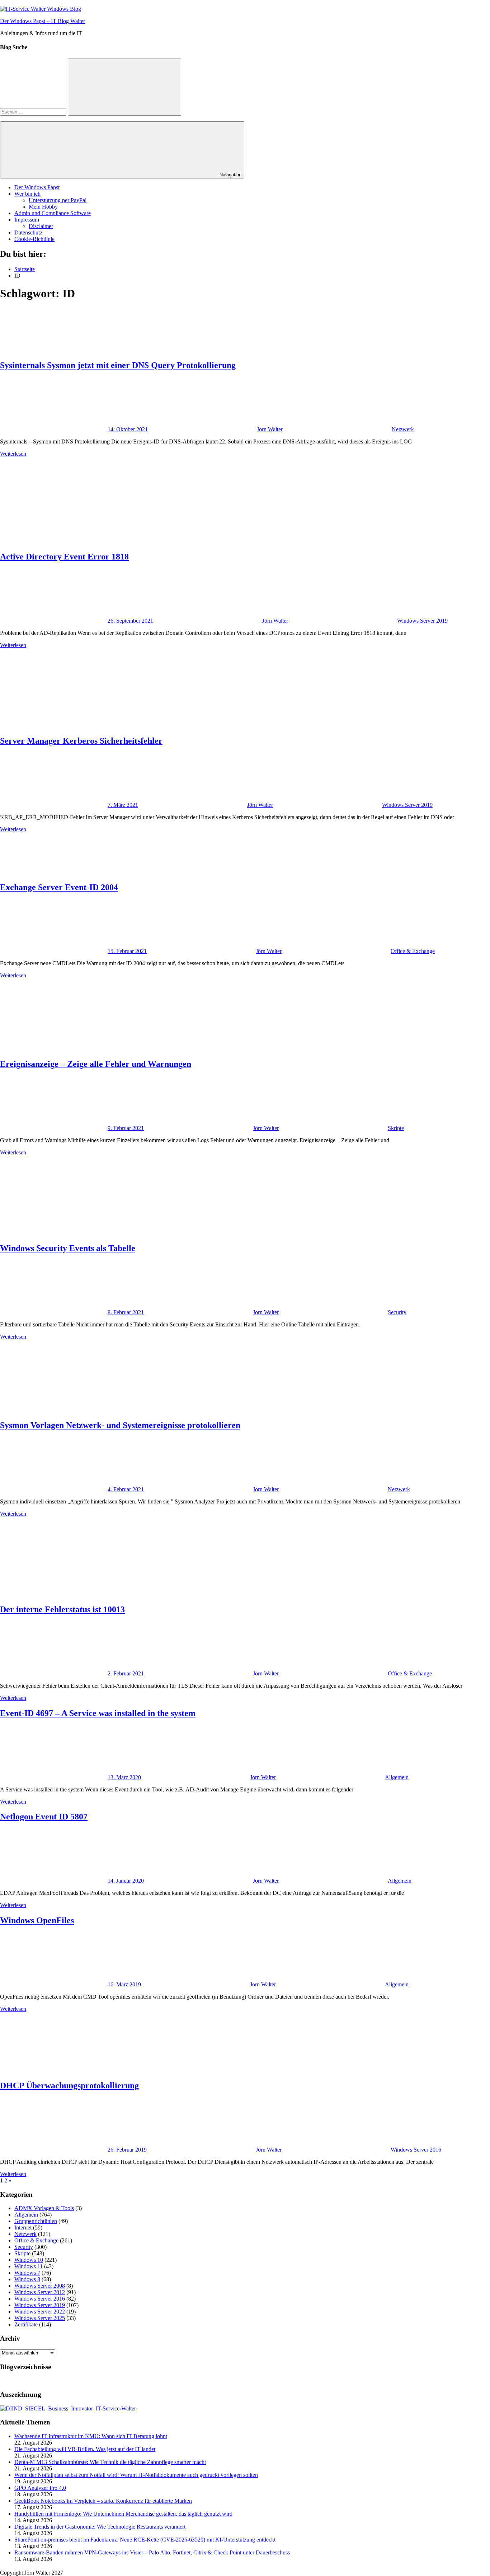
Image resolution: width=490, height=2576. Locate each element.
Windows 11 (29, 2266)
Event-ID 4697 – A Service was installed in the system (98, 1713)
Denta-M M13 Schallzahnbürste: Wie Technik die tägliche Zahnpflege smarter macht (110, 2462)
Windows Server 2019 (422, 621)
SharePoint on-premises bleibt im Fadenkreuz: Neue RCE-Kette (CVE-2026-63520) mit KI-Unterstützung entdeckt (145, 2540)
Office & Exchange (413, 951)
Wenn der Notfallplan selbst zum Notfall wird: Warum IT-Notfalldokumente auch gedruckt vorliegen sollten (136, 2475)
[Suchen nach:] (34, 111)
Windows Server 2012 (40, 2292)
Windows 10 (29, 2260)
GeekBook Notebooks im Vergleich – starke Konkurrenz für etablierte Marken (103, 2501)
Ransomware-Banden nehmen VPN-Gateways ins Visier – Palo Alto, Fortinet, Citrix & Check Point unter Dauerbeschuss (152, 2552)
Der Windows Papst (37, 187)
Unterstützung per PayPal (58, 200)
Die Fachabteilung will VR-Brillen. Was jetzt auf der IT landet (85, 2449)
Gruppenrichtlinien (36, 2221)
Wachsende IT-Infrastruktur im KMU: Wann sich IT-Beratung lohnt (91, 2436)
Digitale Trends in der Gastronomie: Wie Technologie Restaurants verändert (100, 2527)
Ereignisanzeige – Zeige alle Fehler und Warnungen (96, 1064)
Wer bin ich (27, 194)
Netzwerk (403, 429)
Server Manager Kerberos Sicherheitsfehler (81, 741)
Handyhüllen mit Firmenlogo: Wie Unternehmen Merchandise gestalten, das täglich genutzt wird (123, 2514)
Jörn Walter (270, 429)
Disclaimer (41, 226)
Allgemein (397, 1777)
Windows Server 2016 (416, 2150)
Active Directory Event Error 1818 (64, 557)
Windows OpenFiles (37, 1920)
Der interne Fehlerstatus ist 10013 (62, 1609)
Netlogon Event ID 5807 (44, 1817)
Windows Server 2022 (40, 2312)
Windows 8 (27, 2279)
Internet (23, 2228)
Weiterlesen (13, 454)
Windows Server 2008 (40, 2286)
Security (397, 1312)
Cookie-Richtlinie (34, 239)
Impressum (27, 220)
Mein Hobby (43, 207)
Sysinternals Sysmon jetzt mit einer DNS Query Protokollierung (118, 365)
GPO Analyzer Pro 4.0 (40, 2488)
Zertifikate (26, 2324)
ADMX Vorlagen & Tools (44, 2208)
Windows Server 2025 (40, 2318)
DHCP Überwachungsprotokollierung (69, 2086)
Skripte (396, 1128)
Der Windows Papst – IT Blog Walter (43, 21)
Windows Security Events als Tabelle (68, 1248)
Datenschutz (28, 233)
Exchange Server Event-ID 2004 (59, 887)
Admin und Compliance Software (53, 213)
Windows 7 (27, 2273)
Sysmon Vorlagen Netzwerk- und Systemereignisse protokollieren (120, 1425)
